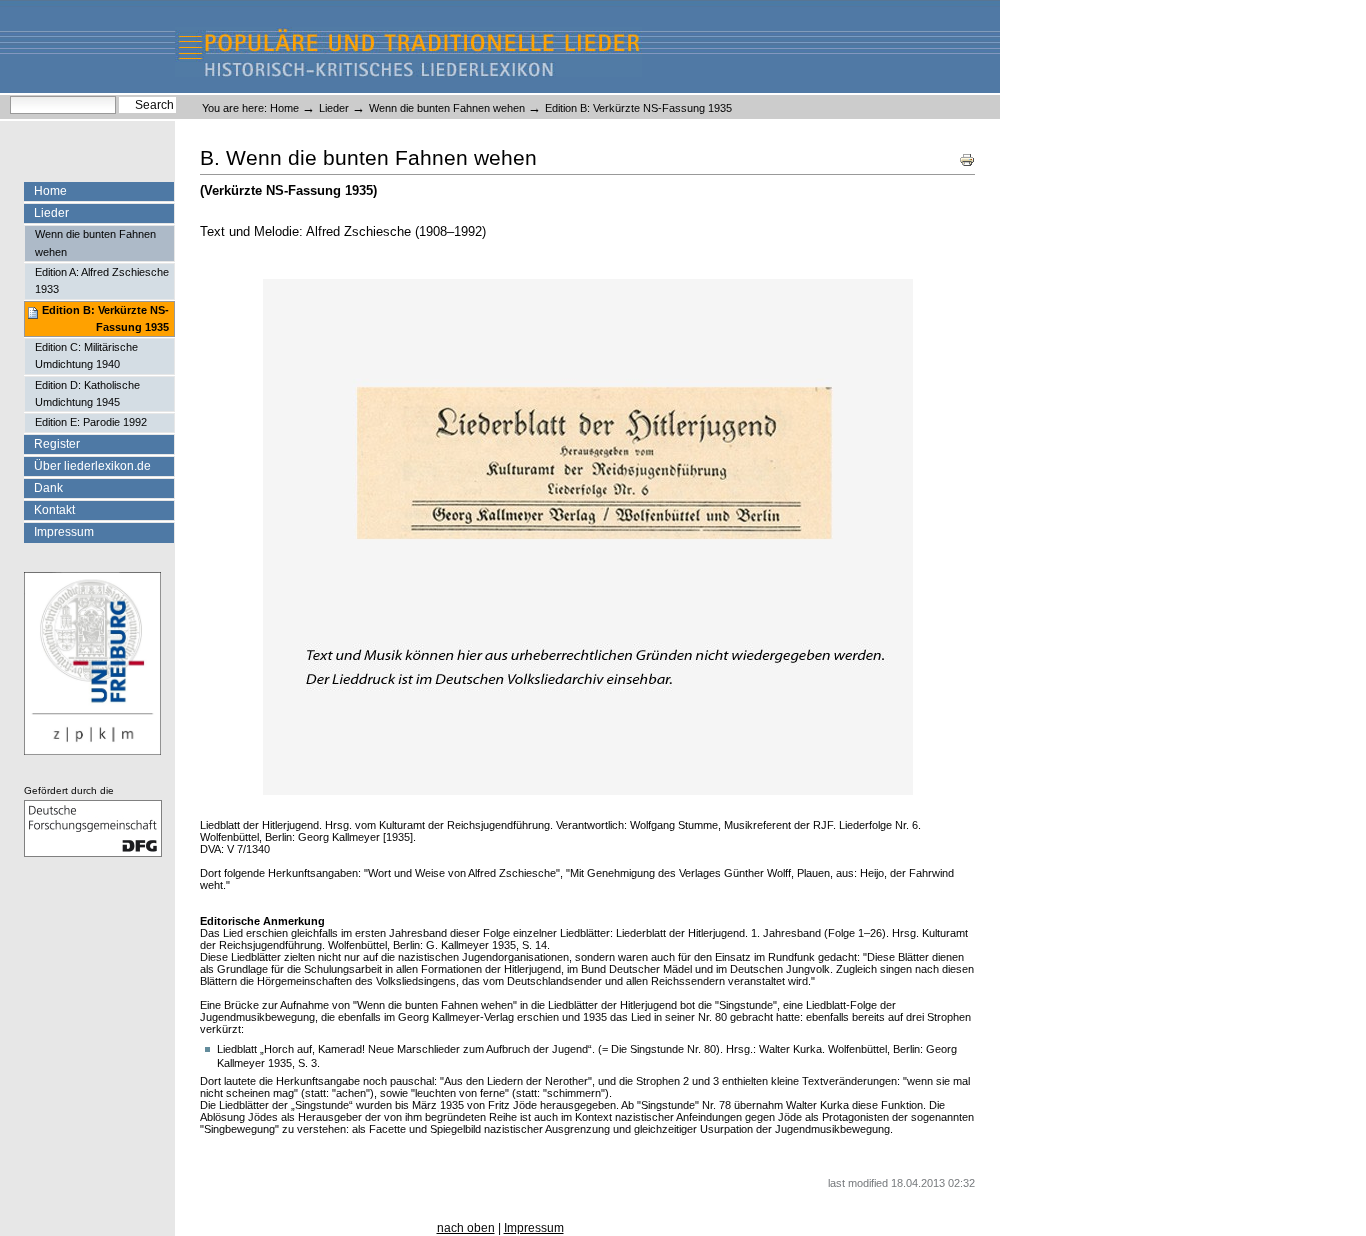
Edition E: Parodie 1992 (91, 422)
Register (57, 444)
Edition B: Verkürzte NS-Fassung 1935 (105, 318)
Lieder (334, 108)
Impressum (64, 532)
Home (284, 108)
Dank (48, 488)
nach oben (466, 1228)
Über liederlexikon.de (92, 466)
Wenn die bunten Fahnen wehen (447, 108)
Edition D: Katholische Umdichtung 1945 (87, 393)
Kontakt (54, 510)
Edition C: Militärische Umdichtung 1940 (86, 355)
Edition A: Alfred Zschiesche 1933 (102, 280)
